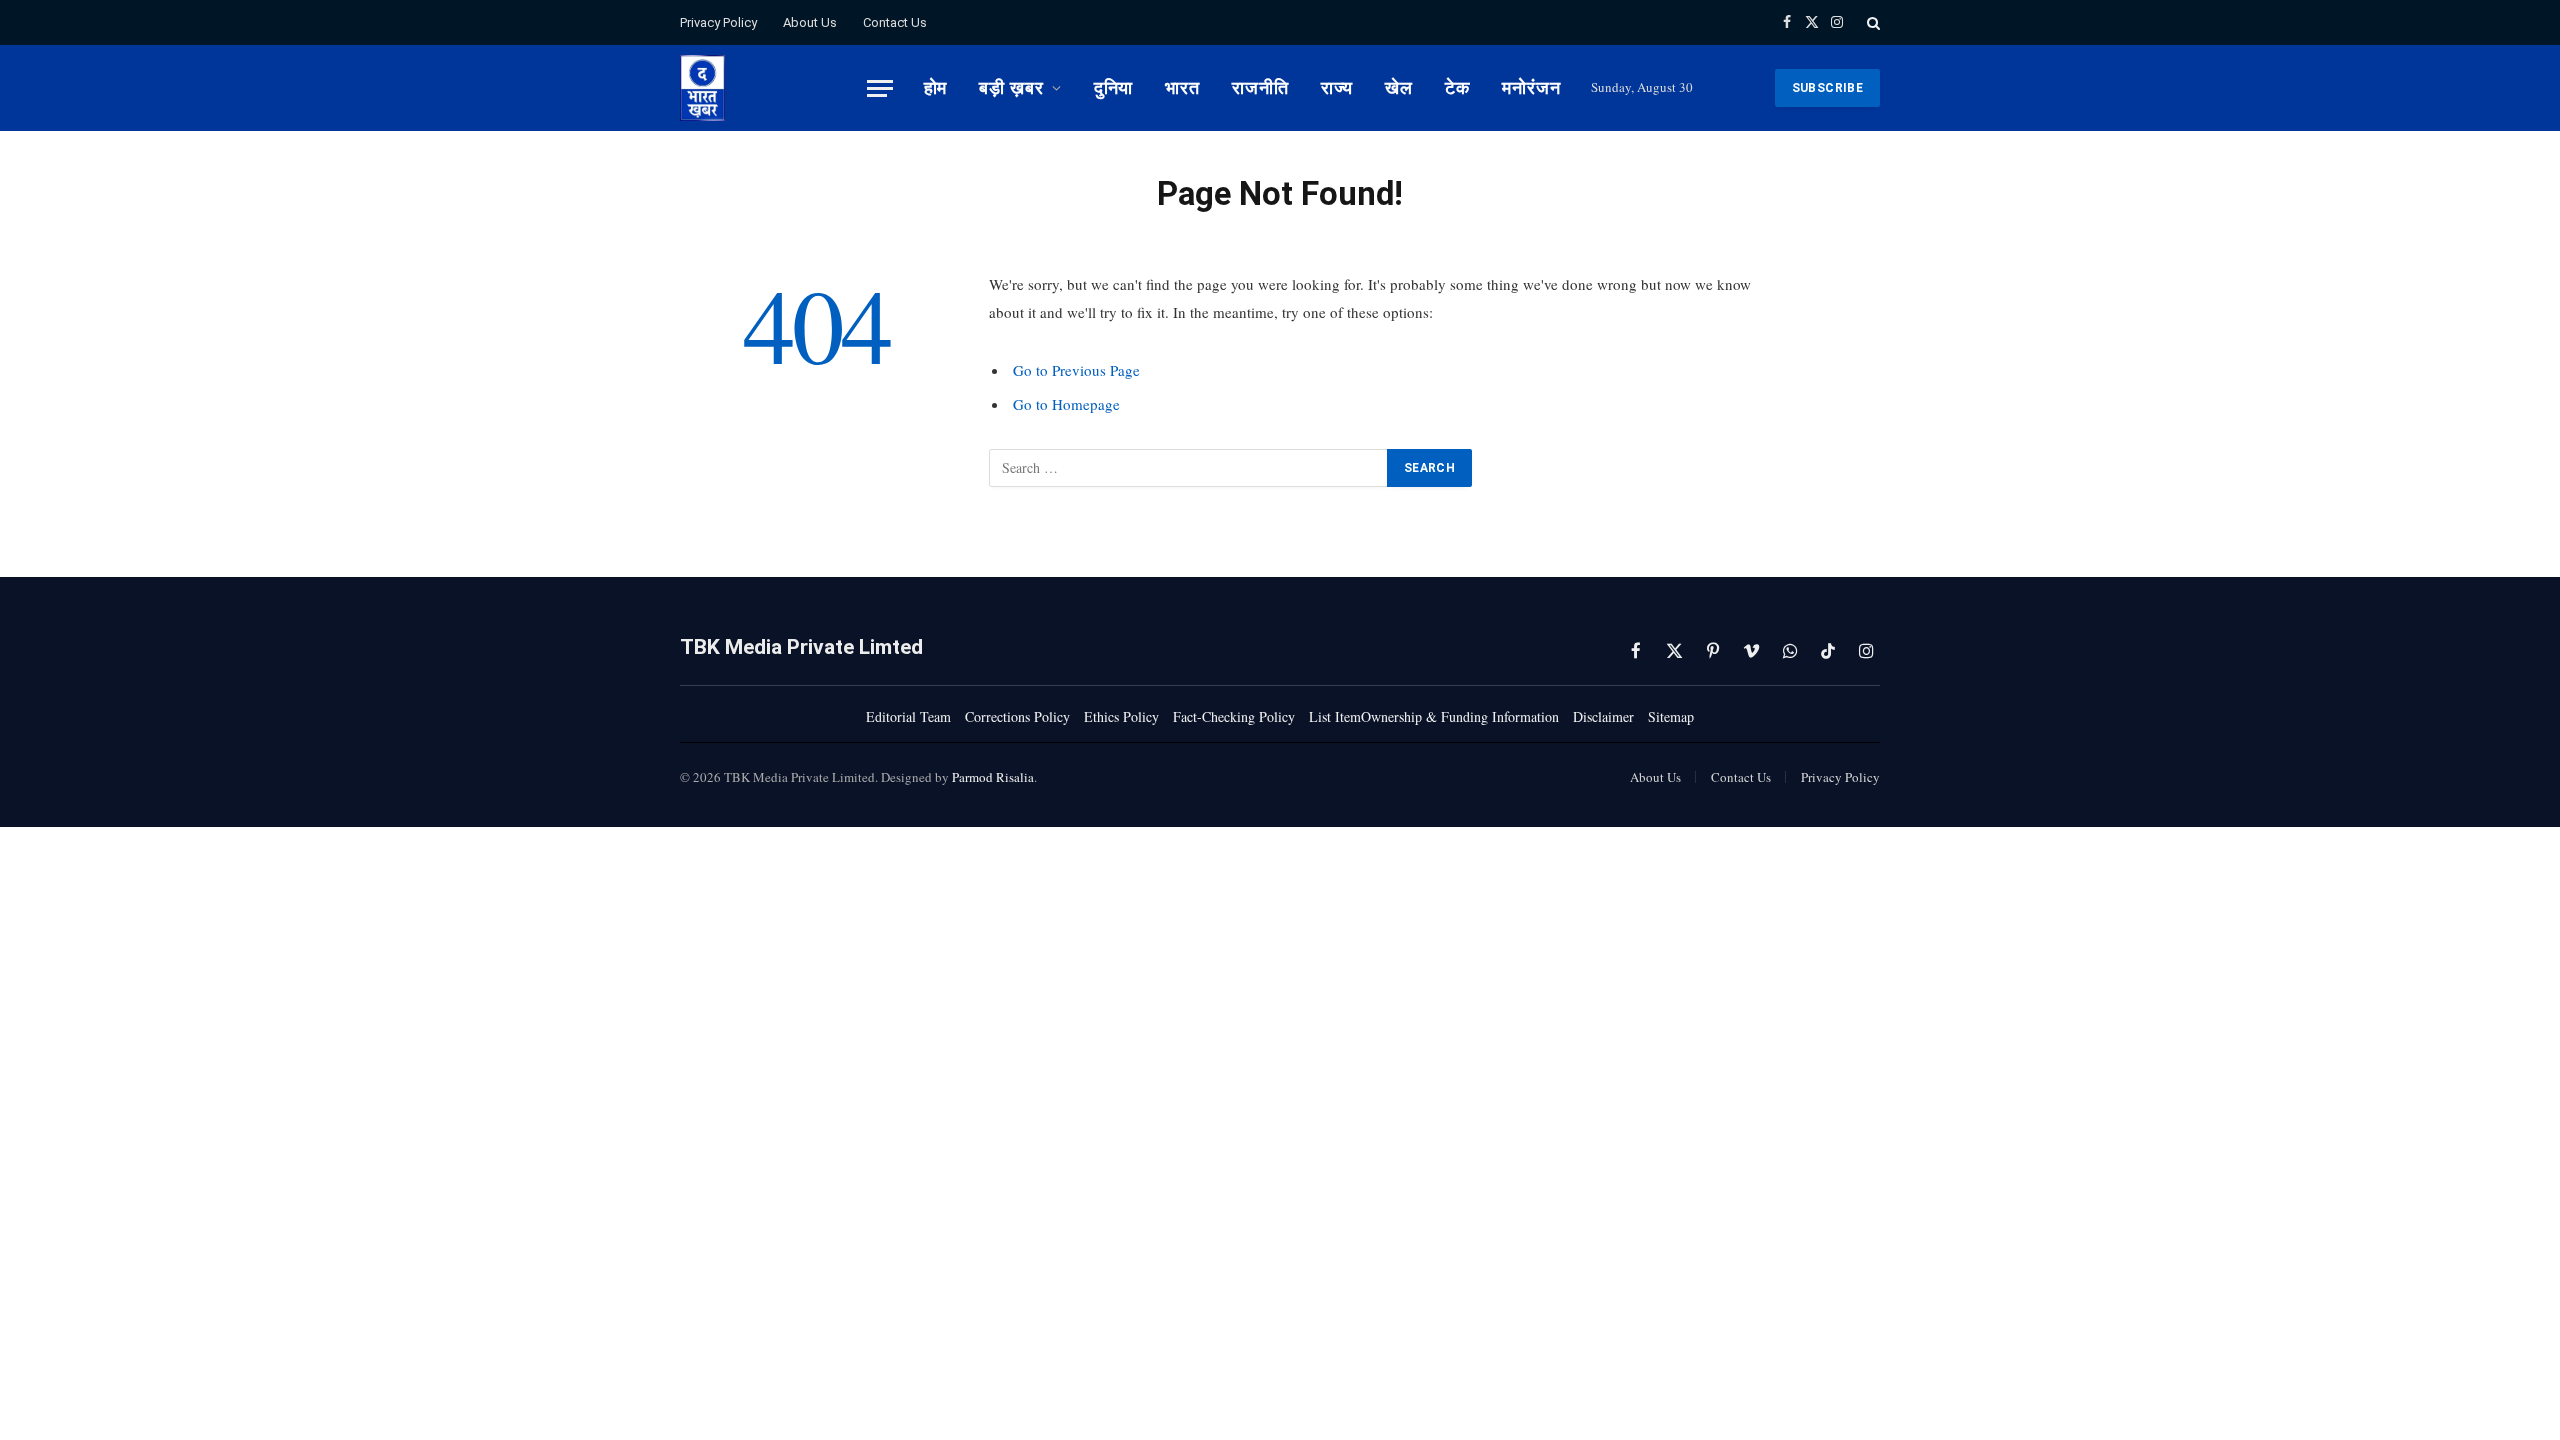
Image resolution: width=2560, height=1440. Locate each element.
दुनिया (1114, 87)
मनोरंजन (1531, 87)
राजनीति (1260, 87)
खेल (1399, 87)
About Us (810, 22)
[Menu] (880, 88)
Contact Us (895, 22)
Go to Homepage (1066, 404)
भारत (1182, 87)
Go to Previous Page (1076, 370)
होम (936, 87)
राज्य (1337, 87)
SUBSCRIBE (1827, 88)
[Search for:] (1189, 468)
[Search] (1871, 22)
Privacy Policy (718, 22)
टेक (1457, 87)
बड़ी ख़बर (1011, 87)
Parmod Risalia (993, 777)
